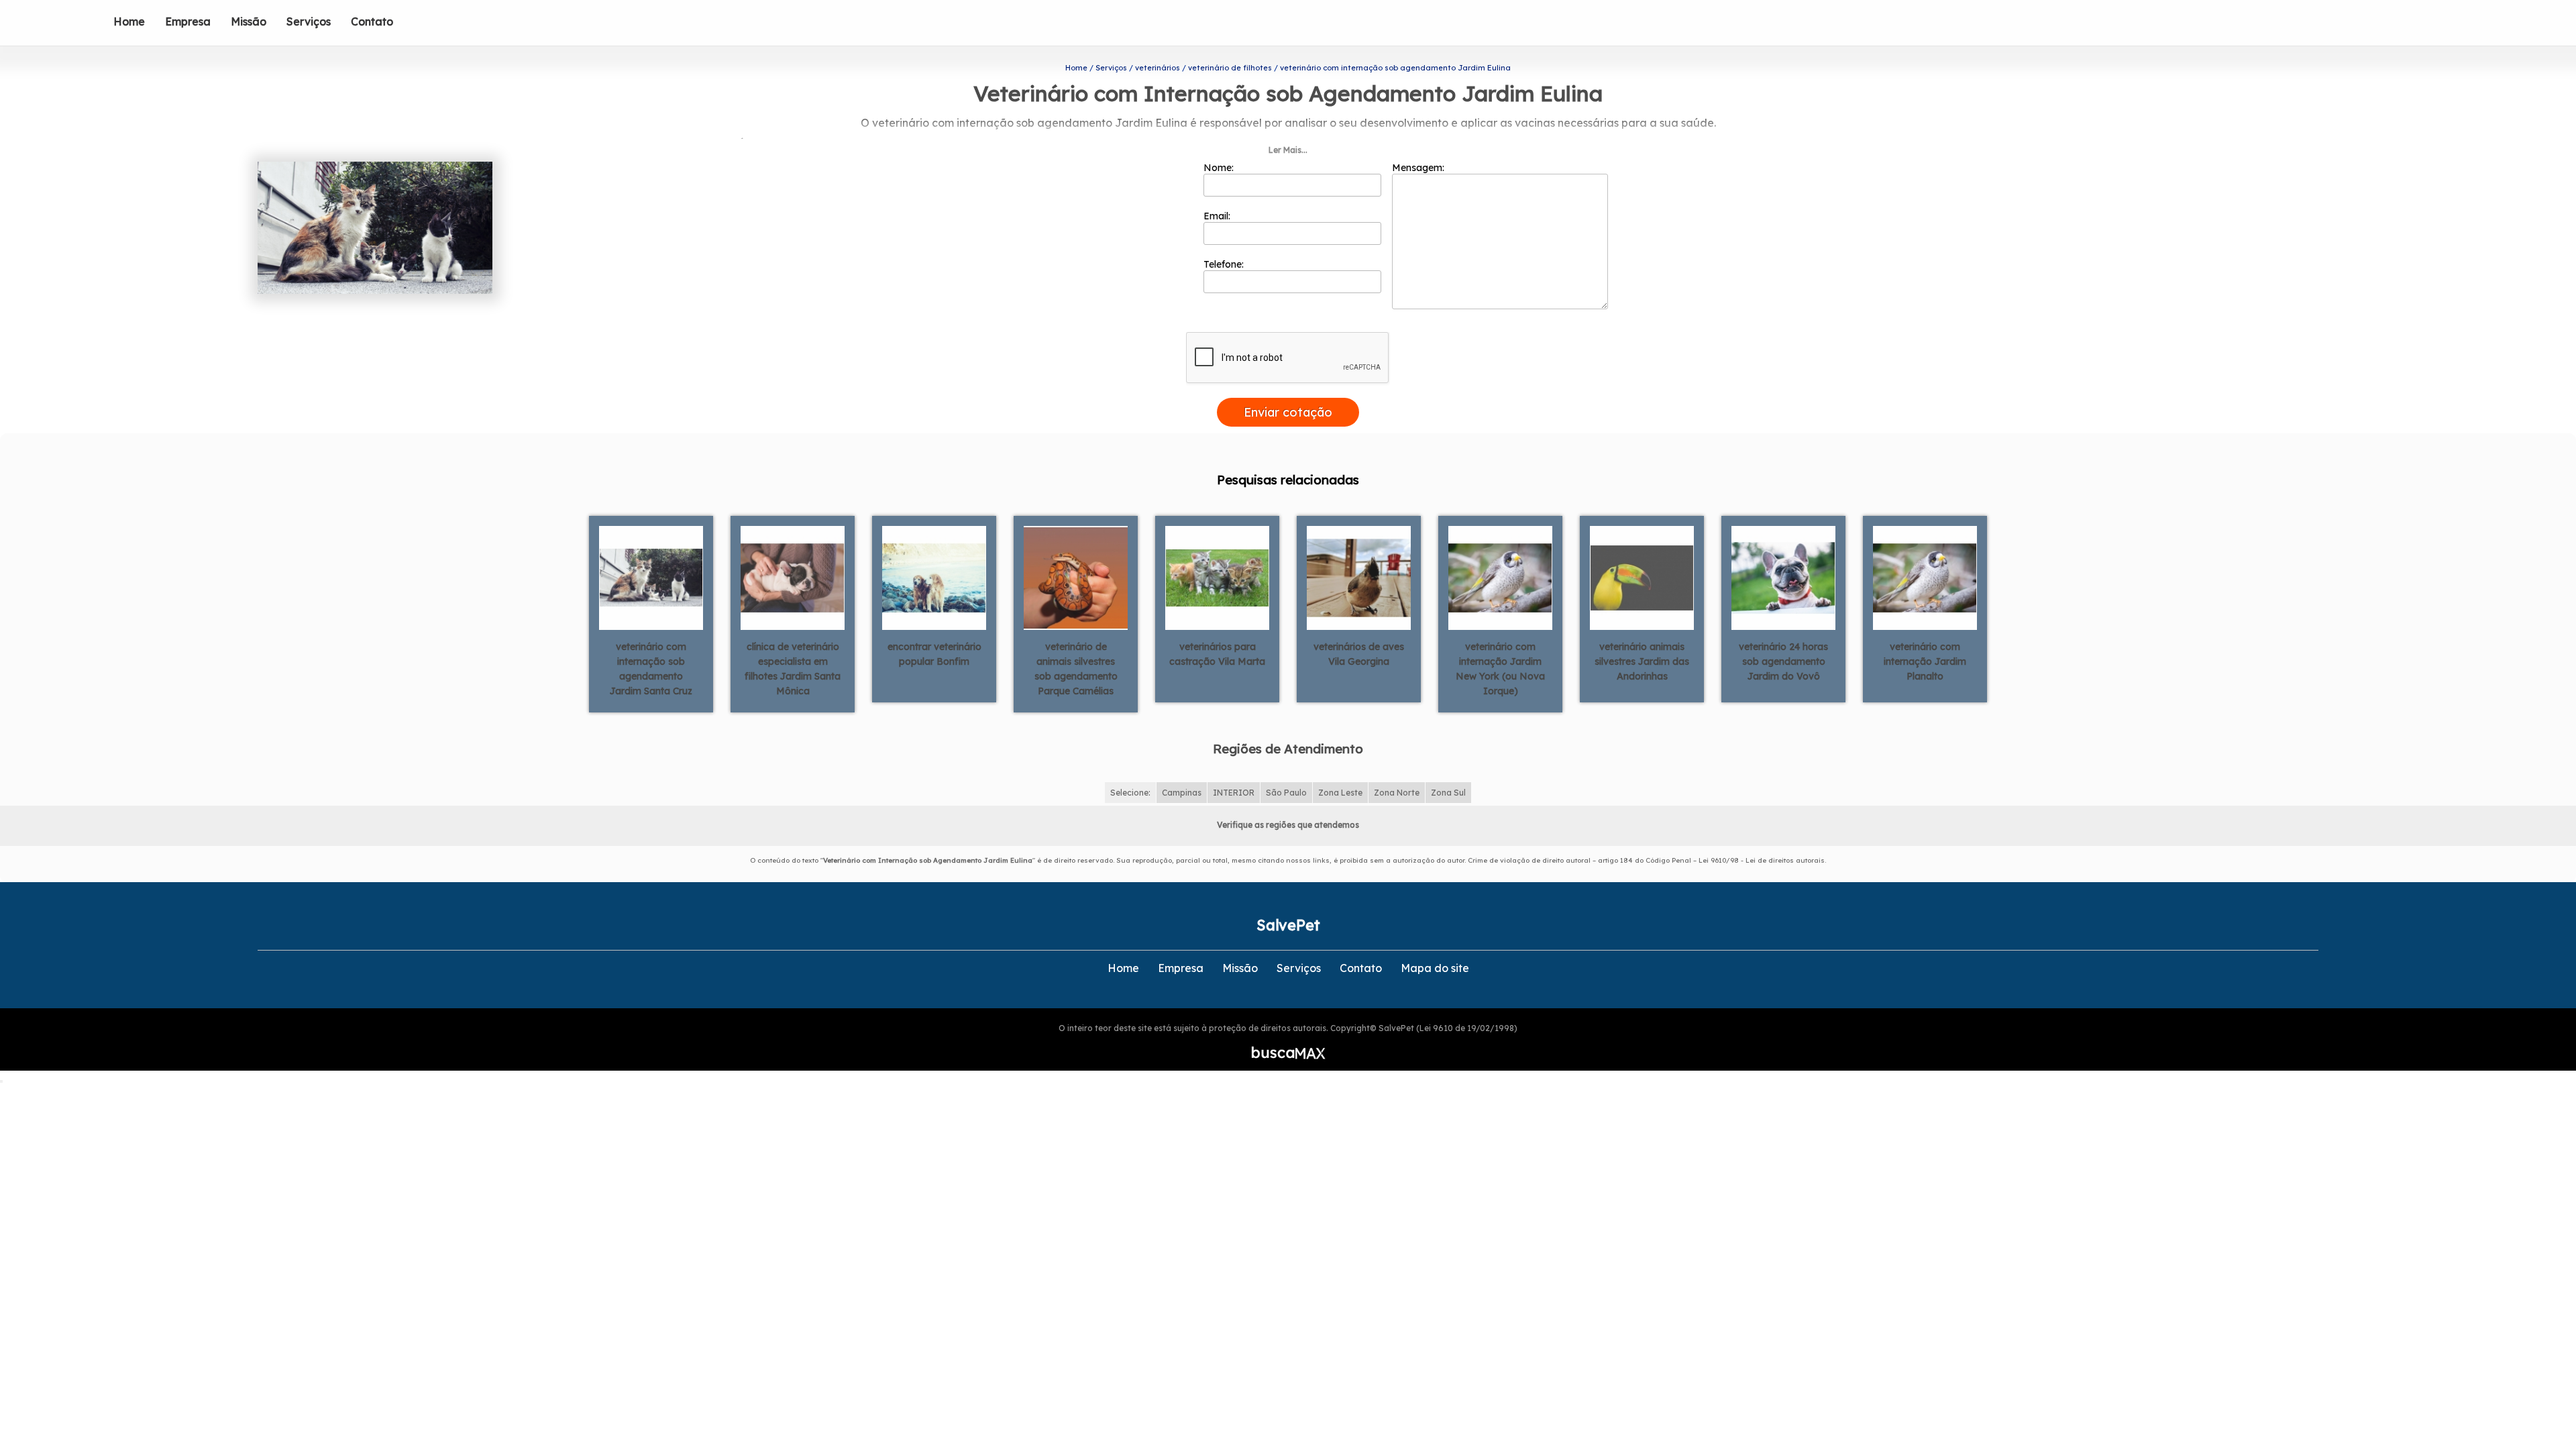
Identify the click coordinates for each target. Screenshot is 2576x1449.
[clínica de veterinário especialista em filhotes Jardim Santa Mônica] (793, 577)
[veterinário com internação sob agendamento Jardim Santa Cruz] (651, 577)
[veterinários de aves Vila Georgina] (1359, 577)
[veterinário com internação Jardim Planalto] (1925, 577)
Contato (372, 21)
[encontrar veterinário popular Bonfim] (934, 577)
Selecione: (1130, 793)
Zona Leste (1340, 793)
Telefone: (1225, 264)
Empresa (188, 21)
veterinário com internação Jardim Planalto (1925, 661)
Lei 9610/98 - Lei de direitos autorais (1762, 860)
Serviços (309, 21)
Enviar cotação (1288, 412)
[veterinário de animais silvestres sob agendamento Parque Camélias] (1076, 577)
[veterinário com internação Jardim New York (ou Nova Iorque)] (1500, 577)
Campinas (1182, 793)
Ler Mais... (1288, 150)
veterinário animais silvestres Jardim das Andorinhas (1642, 661)
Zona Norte (1397, 793)
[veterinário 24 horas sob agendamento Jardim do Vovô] (1783, 577)
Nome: (1220, 168)
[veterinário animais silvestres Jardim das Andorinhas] (1642, 577)
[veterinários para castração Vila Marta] (1217, 577)
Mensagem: (1419, 168)
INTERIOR (1234, 793)
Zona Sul (1448, 793)
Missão (249, 21)
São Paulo (1286, 793)
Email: (1218, 216)
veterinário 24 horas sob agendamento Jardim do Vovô (1783, 661)
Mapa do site (1435, 968)
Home (129, 21)
